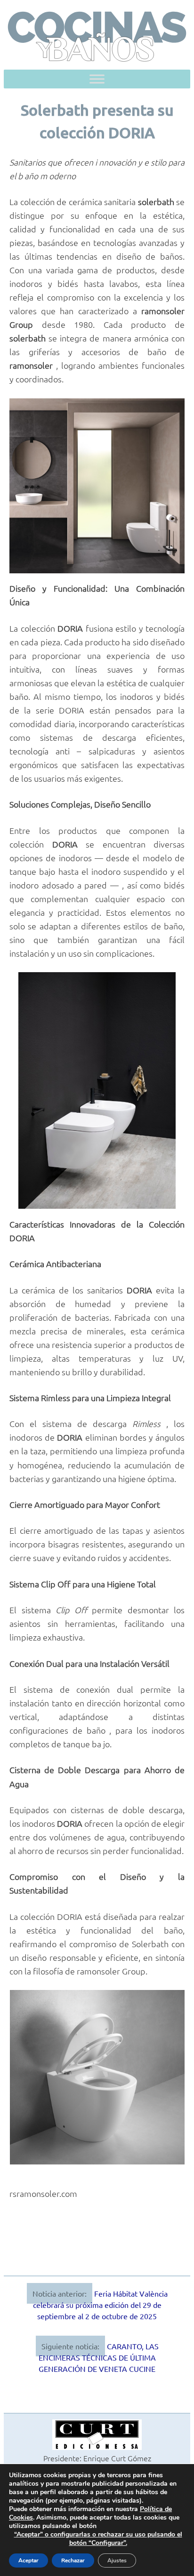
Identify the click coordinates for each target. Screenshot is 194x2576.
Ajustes (117, 2560)
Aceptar (28, 2560)
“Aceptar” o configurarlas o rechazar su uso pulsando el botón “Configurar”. (98, 2539)
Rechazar (73, 2560)
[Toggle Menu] (97, 79)
